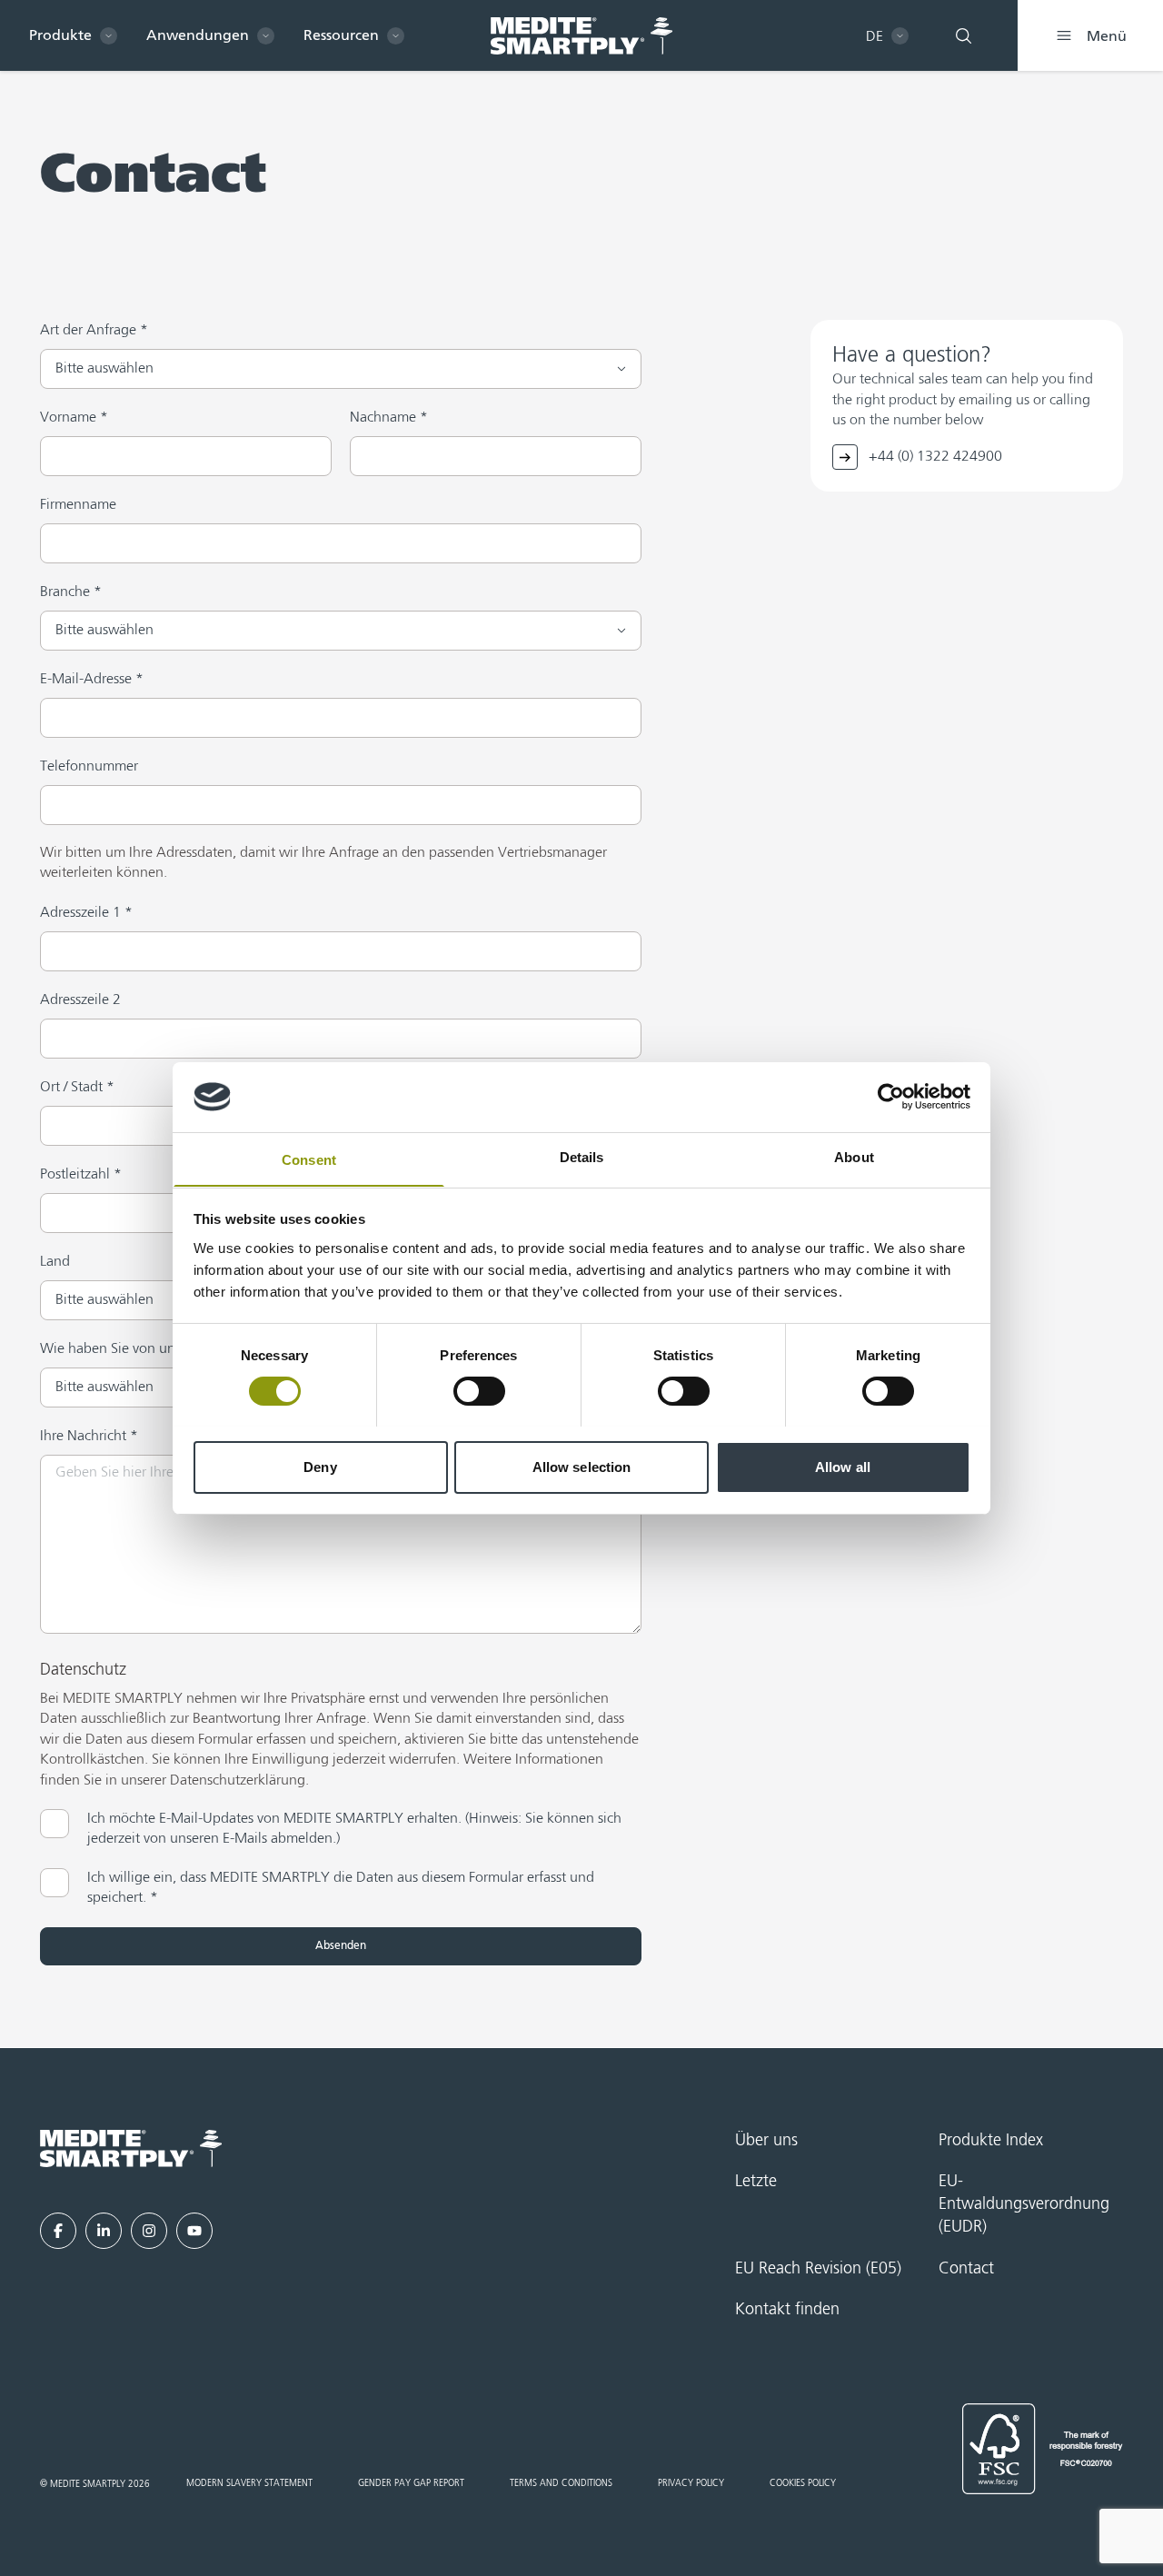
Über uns (766, 2141)
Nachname (389, 418)
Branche (71, 592)
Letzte (756, 2182)
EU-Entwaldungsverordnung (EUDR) (1024, 2204)
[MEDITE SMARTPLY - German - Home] (581, 36)
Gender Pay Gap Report (411, 2483)
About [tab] (854, 1156)
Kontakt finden (787, 2310)
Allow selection (582, 1466)
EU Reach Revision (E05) (818, 2269)
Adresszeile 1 (86, 913)
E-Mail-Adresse (92, 680)
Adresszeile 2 (80, 1000)
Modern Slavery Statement (249, 2483)
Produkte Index (991, 2141)
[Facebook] (58, 2231)
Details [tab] (582, 1156)
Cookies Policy (803, 2483)
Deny (320, 1466)
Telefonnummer (89, 767)
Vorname (74, 418)
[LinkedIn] (104, 2231)
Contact (966, 2269)
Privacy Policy (691, 2483)
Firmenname (78, 505)
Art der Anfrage (94, 331)
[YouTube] (194, 2231)
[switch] (479, 1391)
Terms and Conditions (561, 2483)
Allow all (843, 1466)
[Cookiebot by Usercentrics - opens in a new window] (891, 1097)
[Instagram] (149, 2231)
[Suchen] (963, 35)
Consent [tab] (309, 1159)
